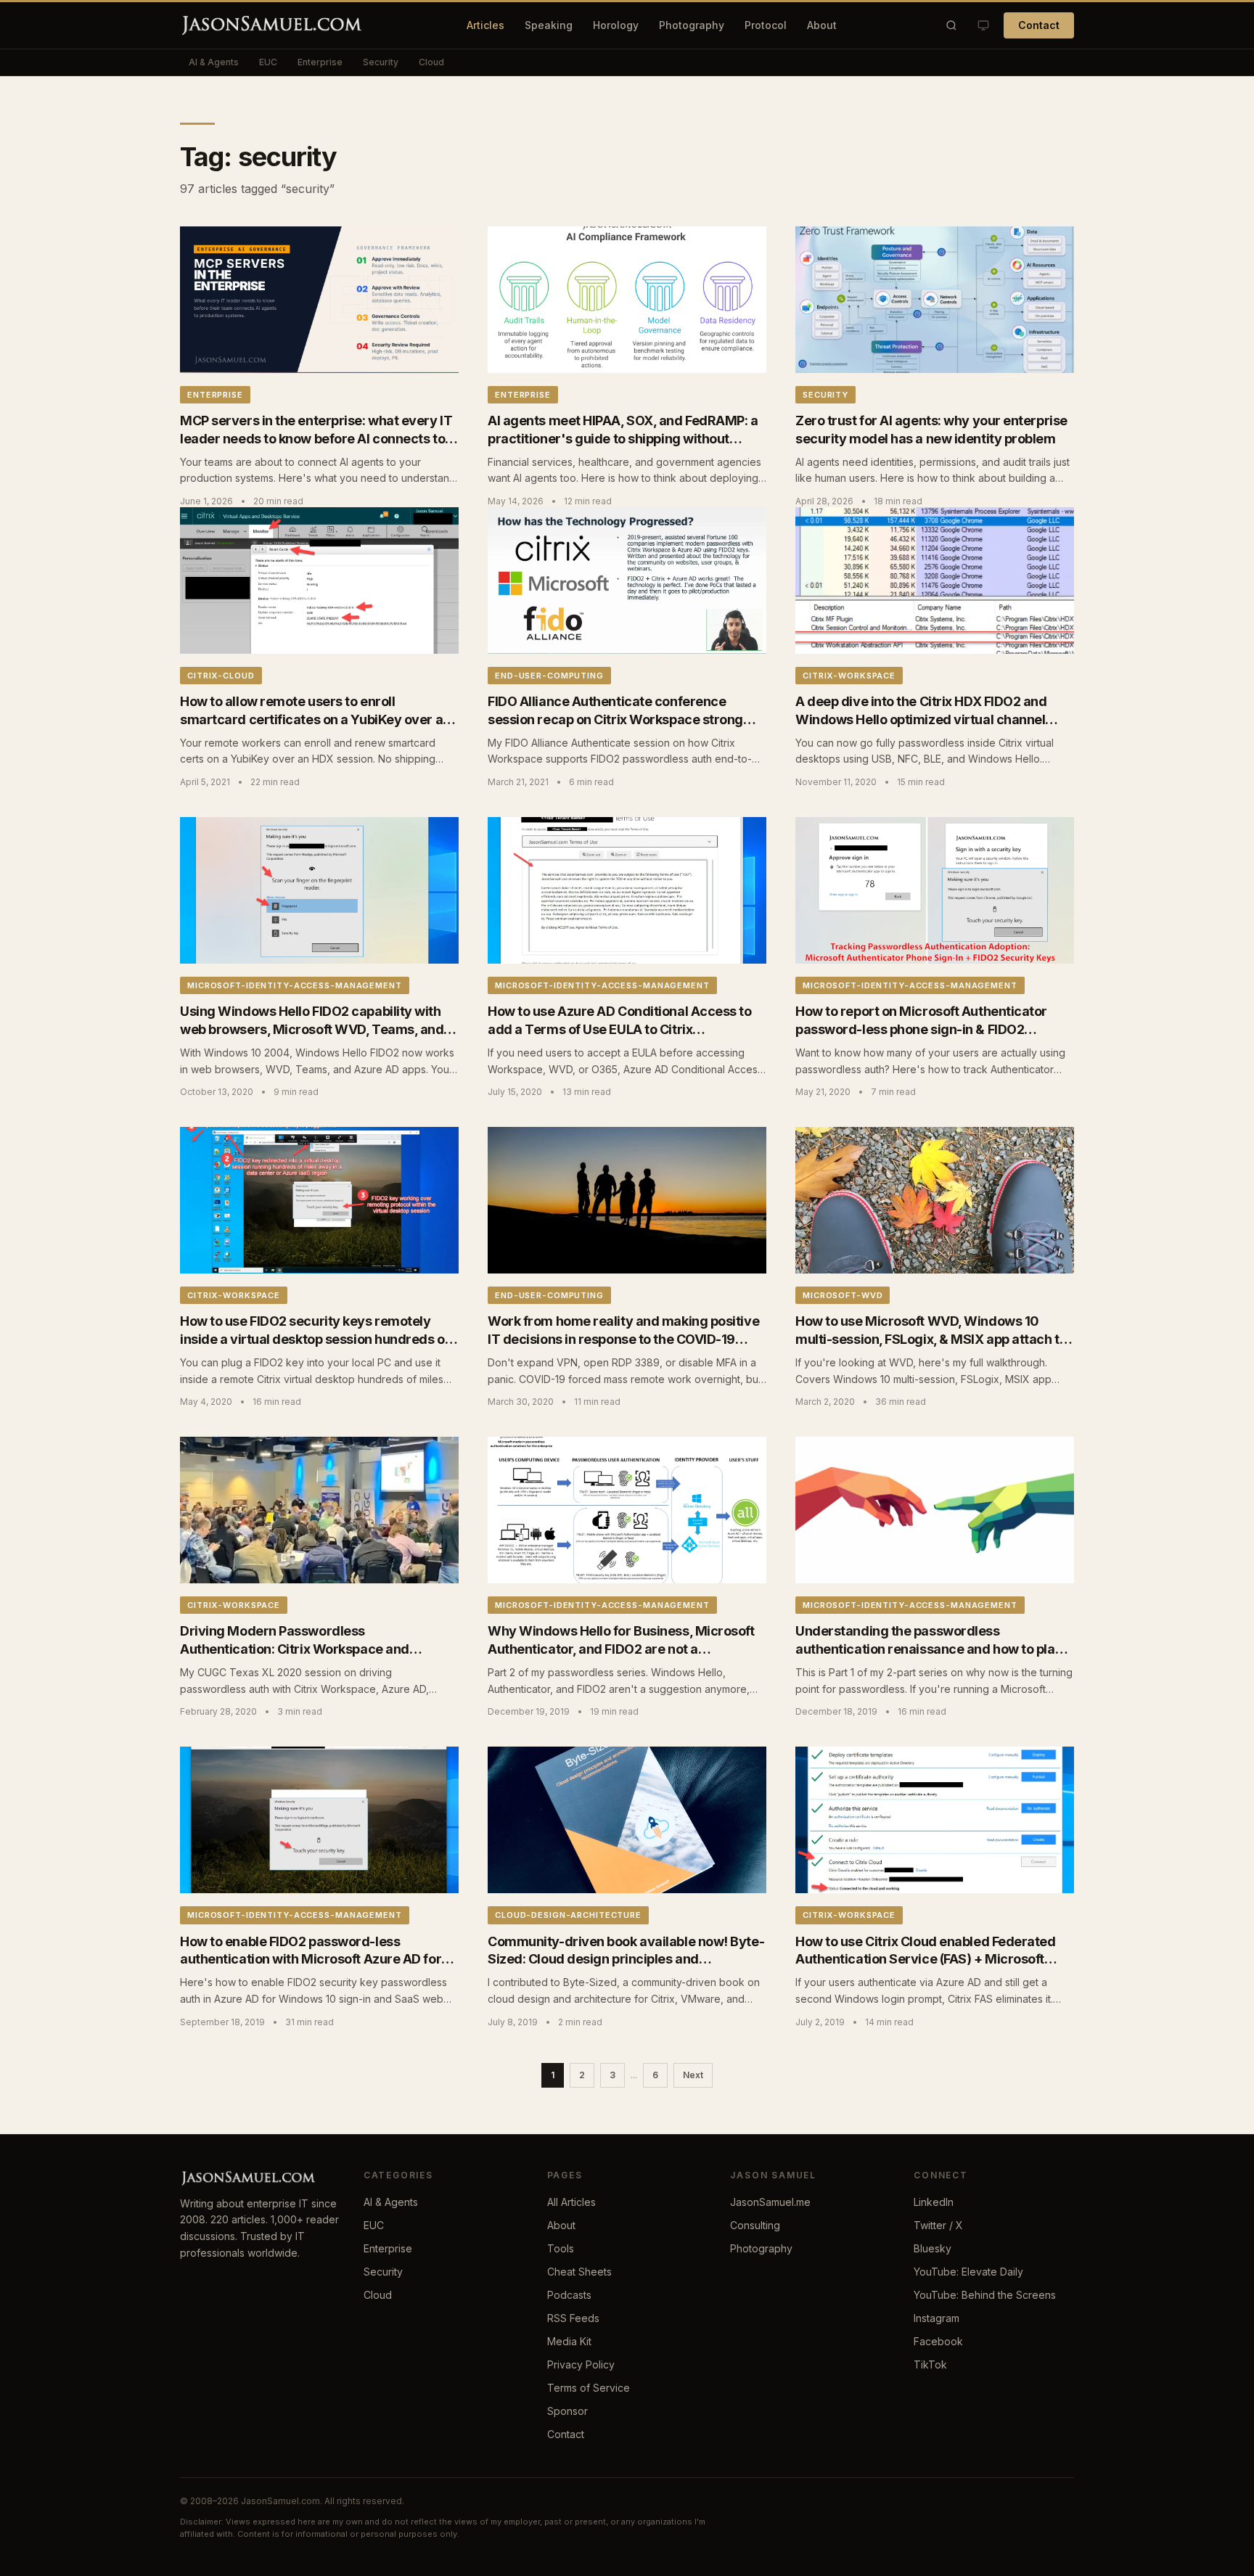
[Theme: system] (983, 25)
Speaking (549, 25)
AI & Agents (214, 62)
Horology (616, 25)
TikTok (930, 2364)
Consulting (755, 2225)
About (822, 25)
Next (693, 2075)
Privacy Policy (581, 2364)
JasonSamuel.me (770, 2202)
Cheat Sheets (579, 2272)
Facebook (938, 2341)
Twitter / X (938, 2225)
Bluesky (933, 2248)
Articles (485, 25)
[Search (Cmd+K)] (951, 25)
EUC (268, 62)
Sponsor (567, 2411)
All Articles (571, 2202)
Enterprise (320, 62)
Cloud (431, 62)
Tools (561, 2248)
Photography (692, 25)
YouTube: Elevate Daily (968, 2272)
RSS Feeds (573, 2318)
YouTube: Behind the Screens (985, 2295)
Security (381, 62)
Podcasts (569, 2295)
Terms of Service (589, 2388)
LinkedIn (934, 2202)
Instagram (937, 2318)
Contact (1039, 25)
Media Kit (569, 2341)
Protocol (766, 25)
